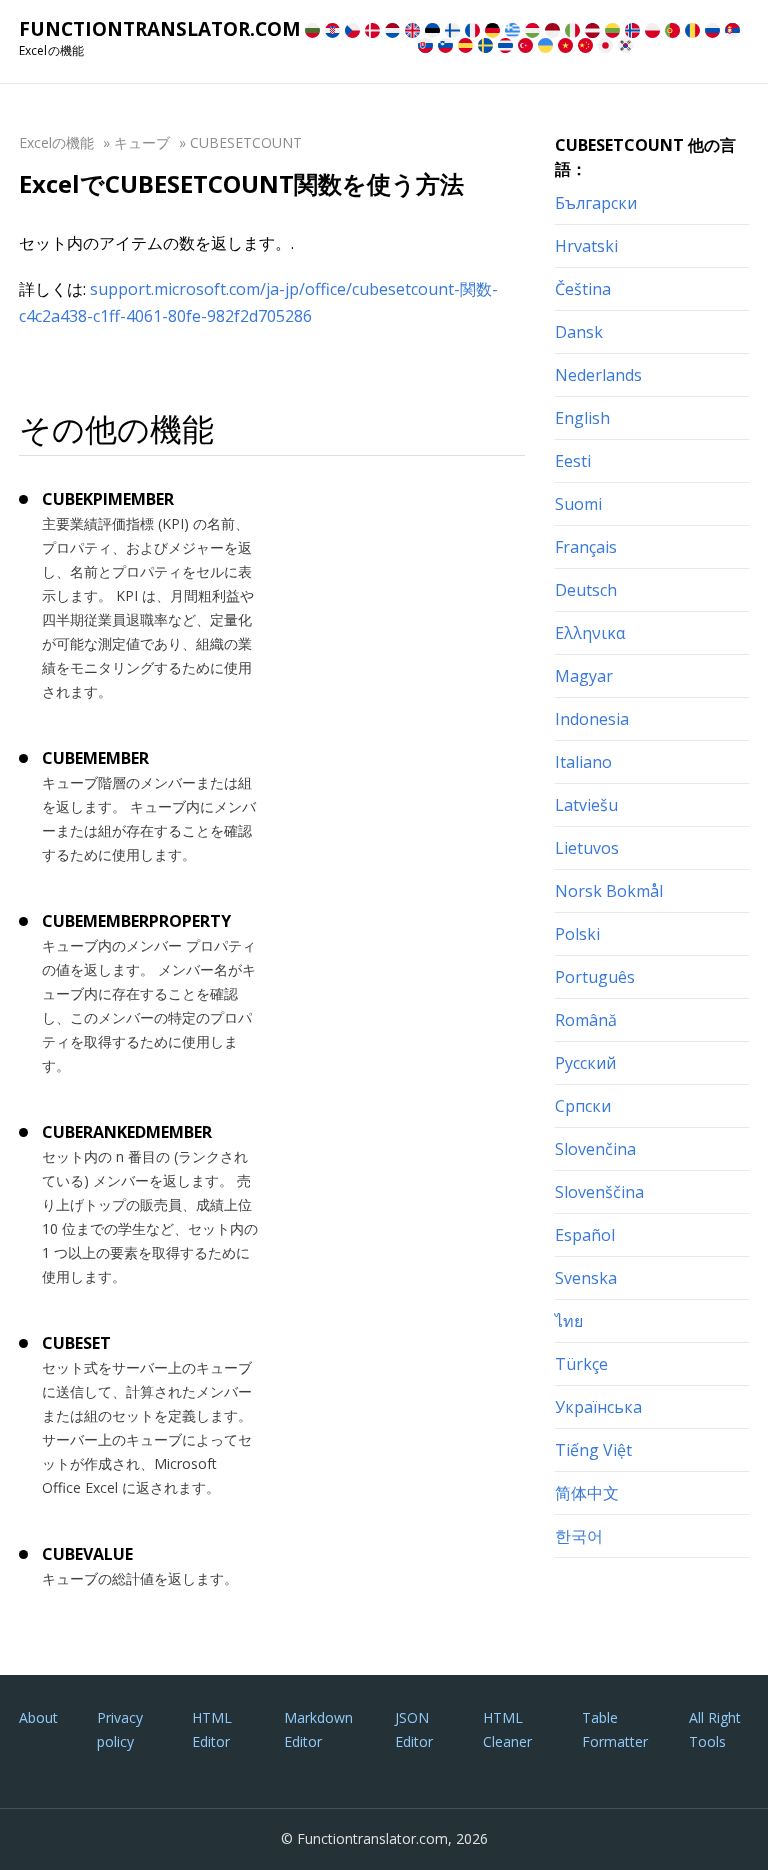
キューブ (142, 142)
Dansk (579, 332)
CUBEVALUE (87, 1554)
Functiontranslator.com (160, 29)
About (38, 1717)
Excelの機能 (56, 142)
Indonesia (592, 719)
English (582, 418)
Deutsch (586, 590)
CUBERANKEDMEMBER (127, 1132)
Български (596, 203)
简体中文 (587, 1493)
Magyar (584, 676)
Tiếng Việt (593, 1450)
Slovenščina (599, 1192)
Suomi (578, 504)
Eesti (573, 461)
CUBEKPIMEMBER (108, 499)
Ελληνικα (590, 633)
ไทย (569, 1321)
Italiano (583, 762)
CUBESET (76, 1343)
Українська (598, 1407)
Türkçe (581, 1364)
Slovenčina (595, 1149)
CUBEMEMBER (95, 758)
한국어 (579, 1536)
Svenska (586, 1278)
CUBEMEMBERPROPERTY (136, 921)
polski (577, 934)
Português (595, 977)
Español (585, 1235)
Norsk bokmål (609, 891)
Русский (585, 1063)
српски (583, 1106)
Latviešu (586, 805)
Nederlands (598, 375)
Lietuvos (587, 848)
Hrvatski (586, 246)
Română (586, 1020)
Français (586, 547)
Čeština (583, 289)
